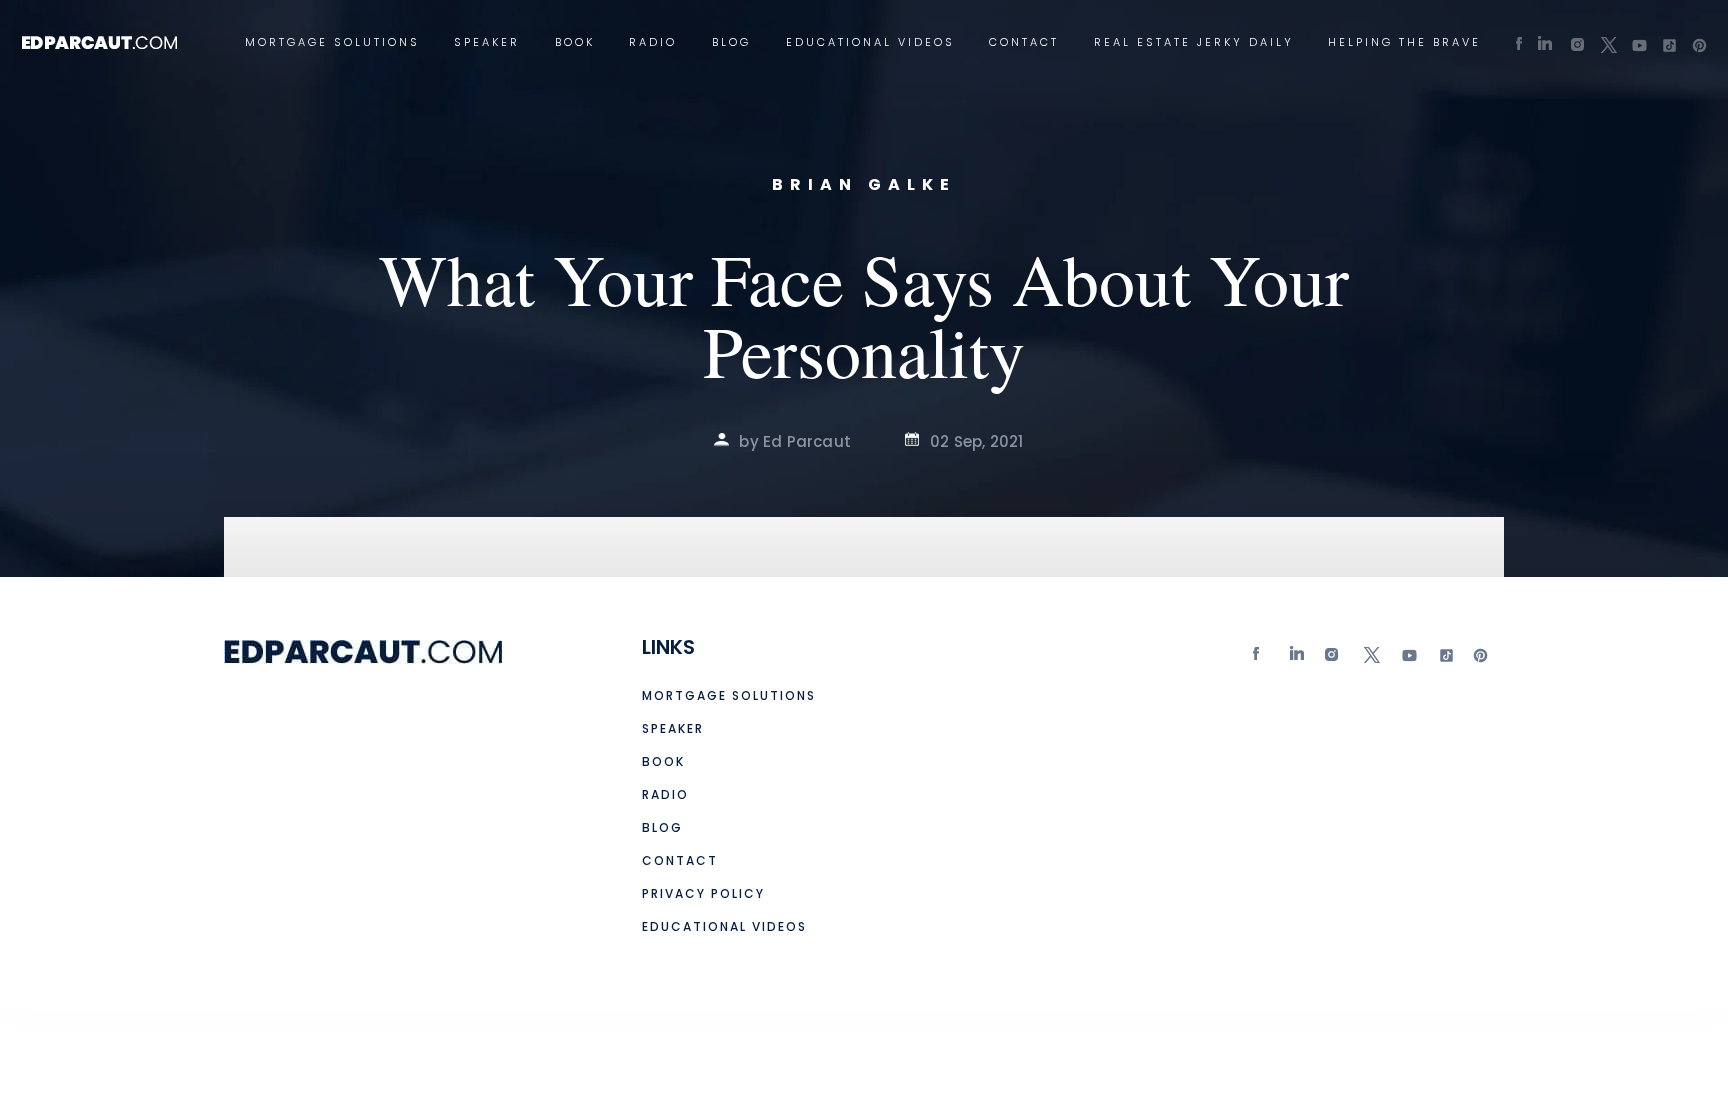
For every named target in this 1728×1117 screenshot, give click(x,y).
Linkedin (1298, 659)
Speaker (487, 42)
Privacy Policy (703, 893)
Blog (731, 42)
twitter (1371, 659)
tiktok (1444, 659)
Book (575, 42)
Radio (653, 42)
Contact (1024, 42)
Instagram (1334, 659)
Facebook (1261, 659)
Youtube (1408, 659)
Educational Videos (870, 42)
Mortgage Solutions (332, 42)
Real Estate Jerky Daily (1194, 42)
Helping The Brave (1404, 42)
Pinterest (1481, 659)
